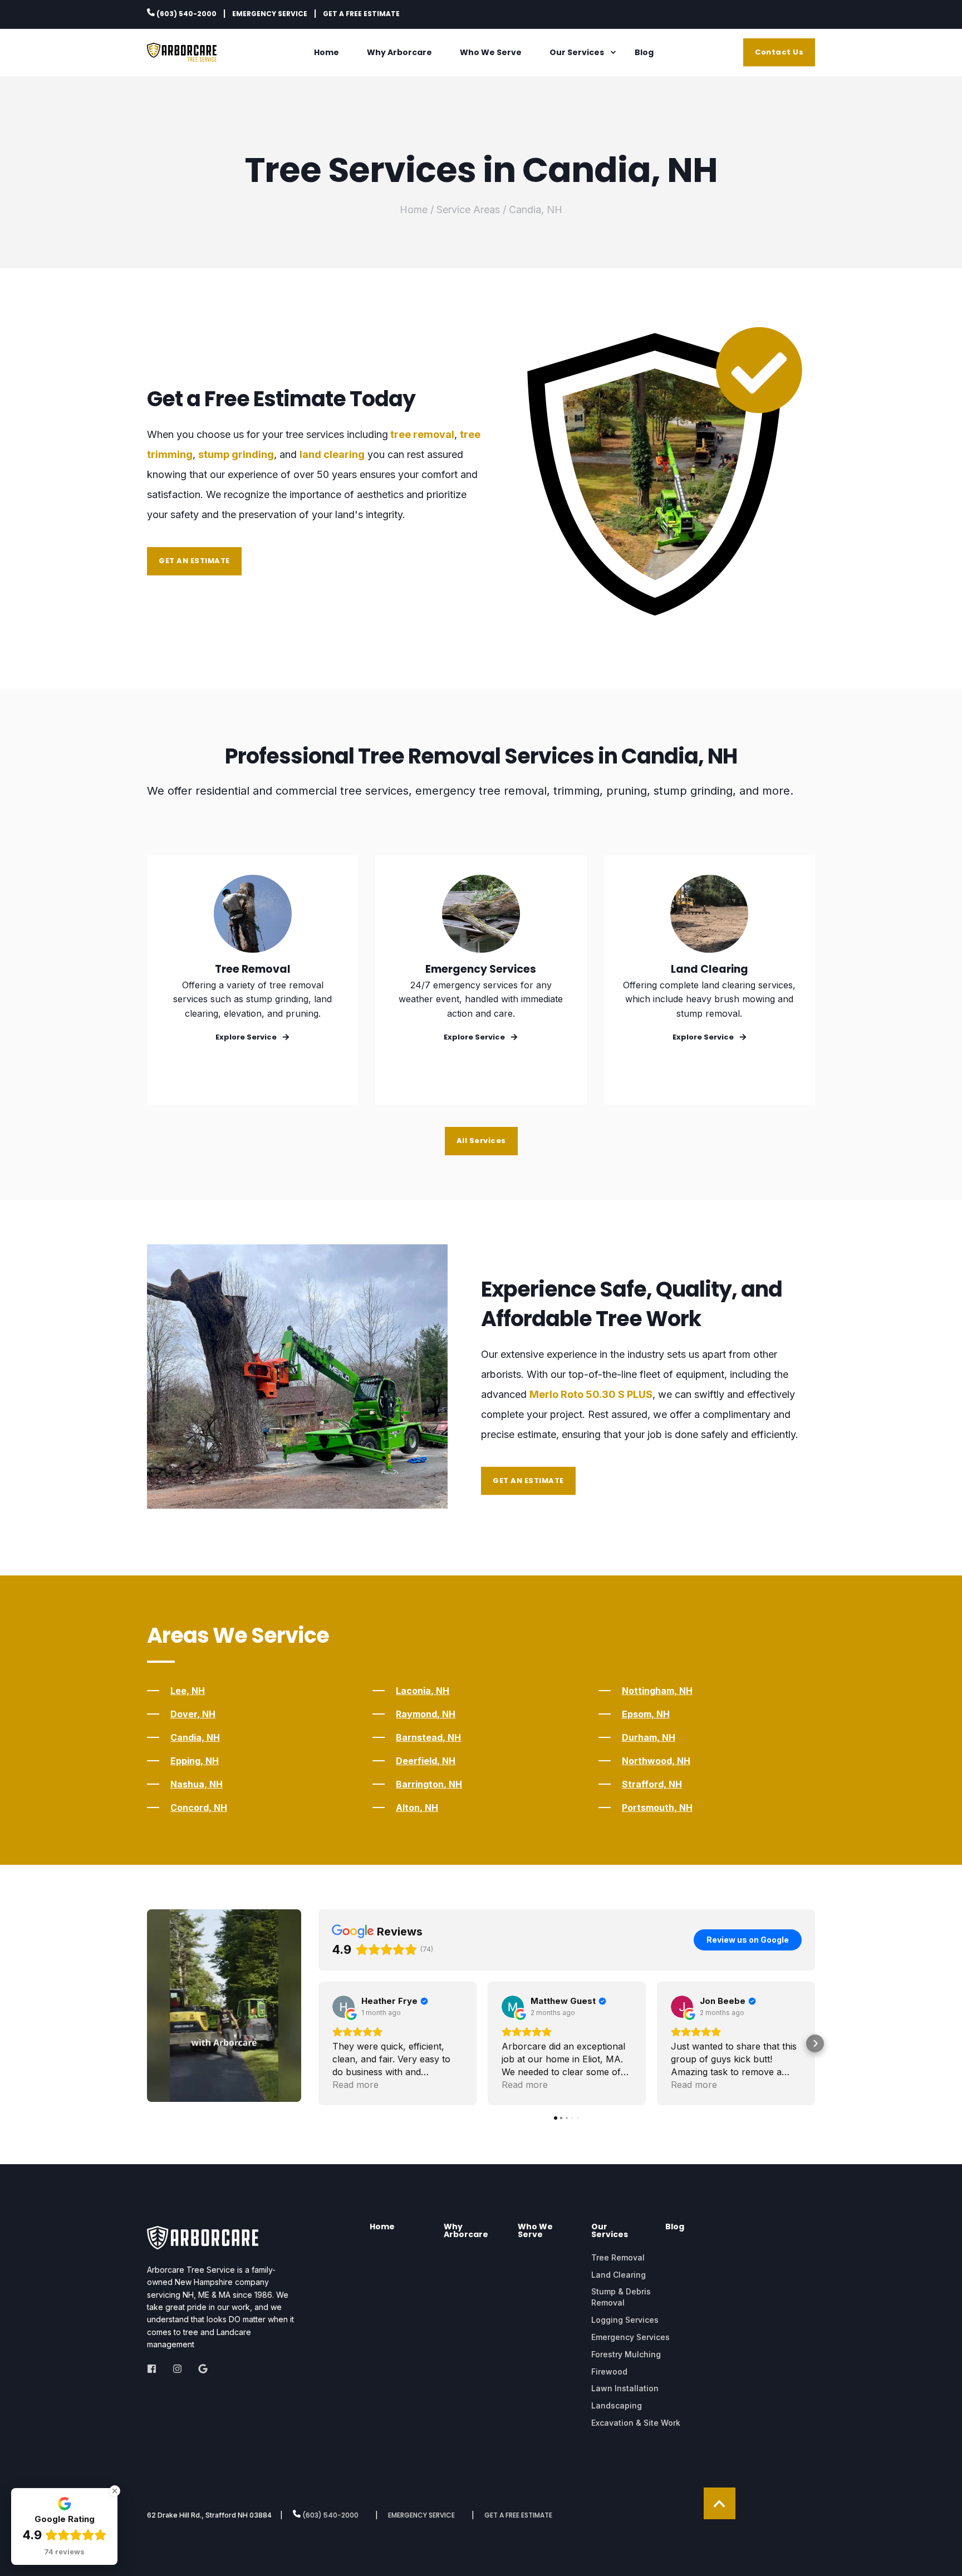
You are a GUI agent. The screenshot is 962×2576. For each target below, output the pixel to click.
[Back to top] (720, 2503)
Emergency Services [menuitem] (630, 2337)
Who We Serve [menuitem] (491, 52)
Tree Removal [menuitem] (618, 2257)
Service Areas (468, 210)
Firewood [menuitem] (609, 2371)
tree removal (422, 434)
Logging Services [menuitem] (625, 2320)
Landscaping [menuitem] (617, 2405)
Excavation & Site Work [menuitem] (636, 2423)
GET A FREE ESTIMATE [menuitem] (361, 14)
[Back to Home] (182, 56)
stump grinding (236, 454)
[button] (318, 2043)
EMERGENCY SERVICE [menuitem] (270, 14)
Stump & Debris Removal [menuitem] (621, 2297)
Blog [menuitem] (644, 52)
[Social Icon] (155, 2369)
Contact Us (779, 52)
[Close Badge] (115, 2491)
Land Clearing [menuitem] (619, 2275)
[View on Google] (343, 2007)
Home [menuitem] (327, 52)
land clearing (332, 454)
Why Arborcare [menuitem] (399, 52)
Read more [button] (355, 2085)
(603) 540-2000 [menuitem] (186, 13)
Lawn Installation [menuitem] (625, 2388)
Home (414, 210)
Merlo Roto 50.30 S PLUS (591, 1394)
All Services (481, 1141)
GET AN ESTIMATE (194, 561)
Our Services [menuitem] (577, 52)
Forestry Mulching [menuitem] (626, 2354)
